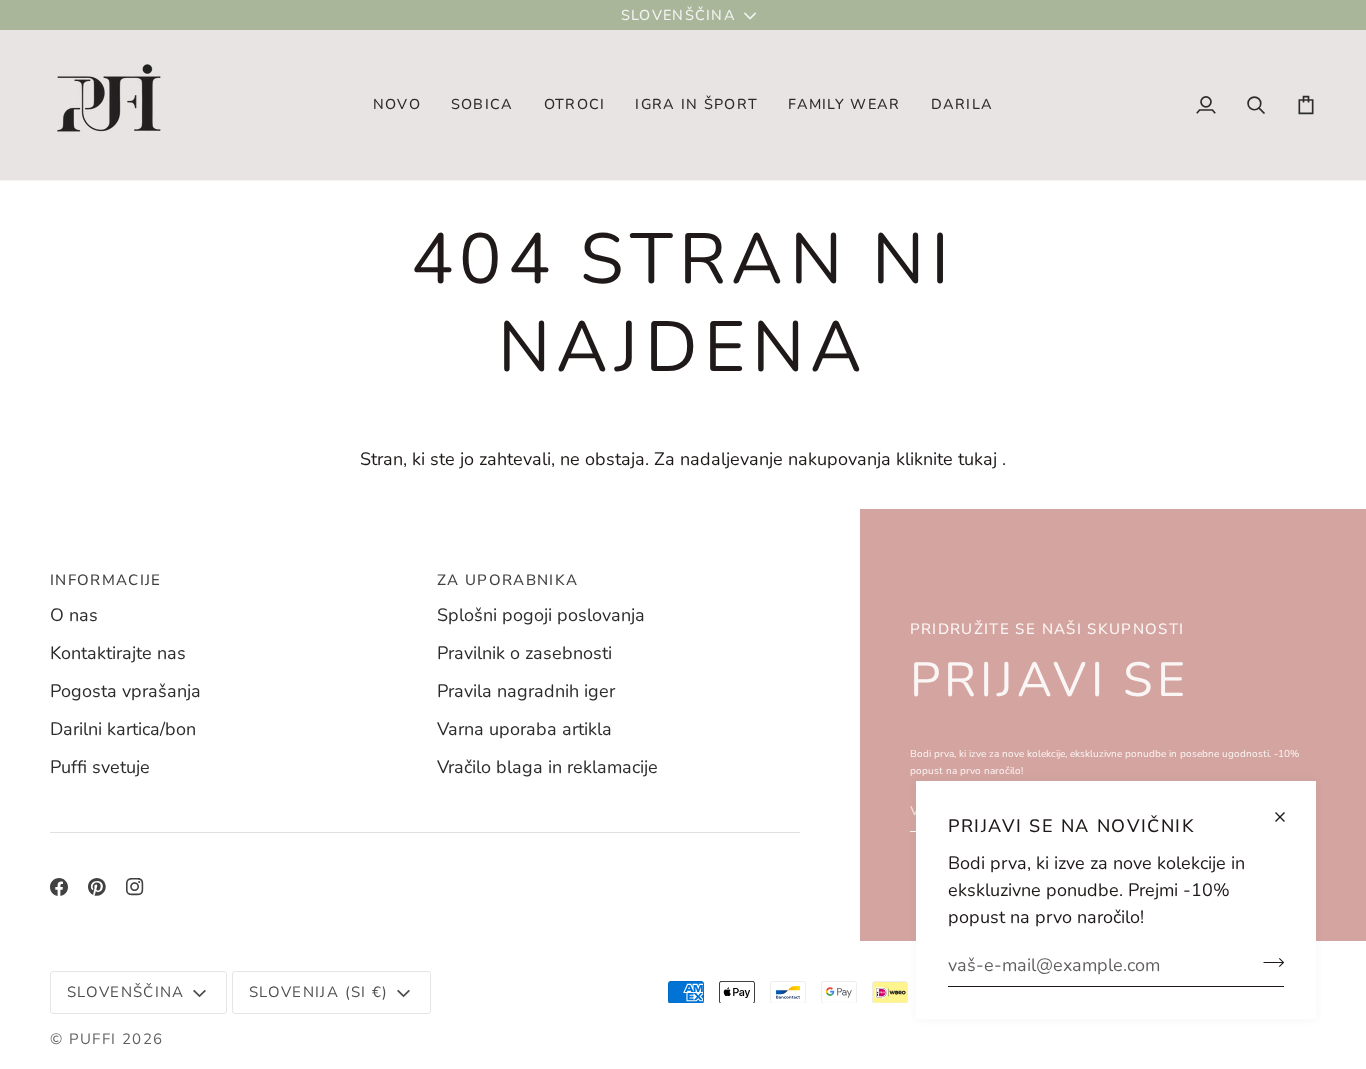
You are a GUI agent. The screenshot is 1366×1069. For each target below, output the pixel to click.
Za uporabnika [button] (508, 580)
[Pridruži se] (1267, 962)
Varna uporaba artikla (524, 729)
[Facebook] (59, 887)
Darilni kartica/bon (123, 729)
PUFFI (93, 1039)
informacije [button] (106, 580)
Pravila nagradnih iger (526, 691)
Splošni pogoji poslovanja (541, 615)
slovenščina (678, 15)
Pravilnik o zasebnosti (524, 653)
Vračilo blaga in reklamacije (547, 767)
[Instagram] (135, 887)
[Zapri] (1288, 817)
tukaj (977, 459)
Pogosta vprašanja (125, 691)
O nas (74, 615)
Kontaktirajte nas (118, 653)
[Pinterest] (97, 887)
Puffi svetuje (100, 767)
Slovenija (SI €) (319, 992)
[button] (482, 105)
